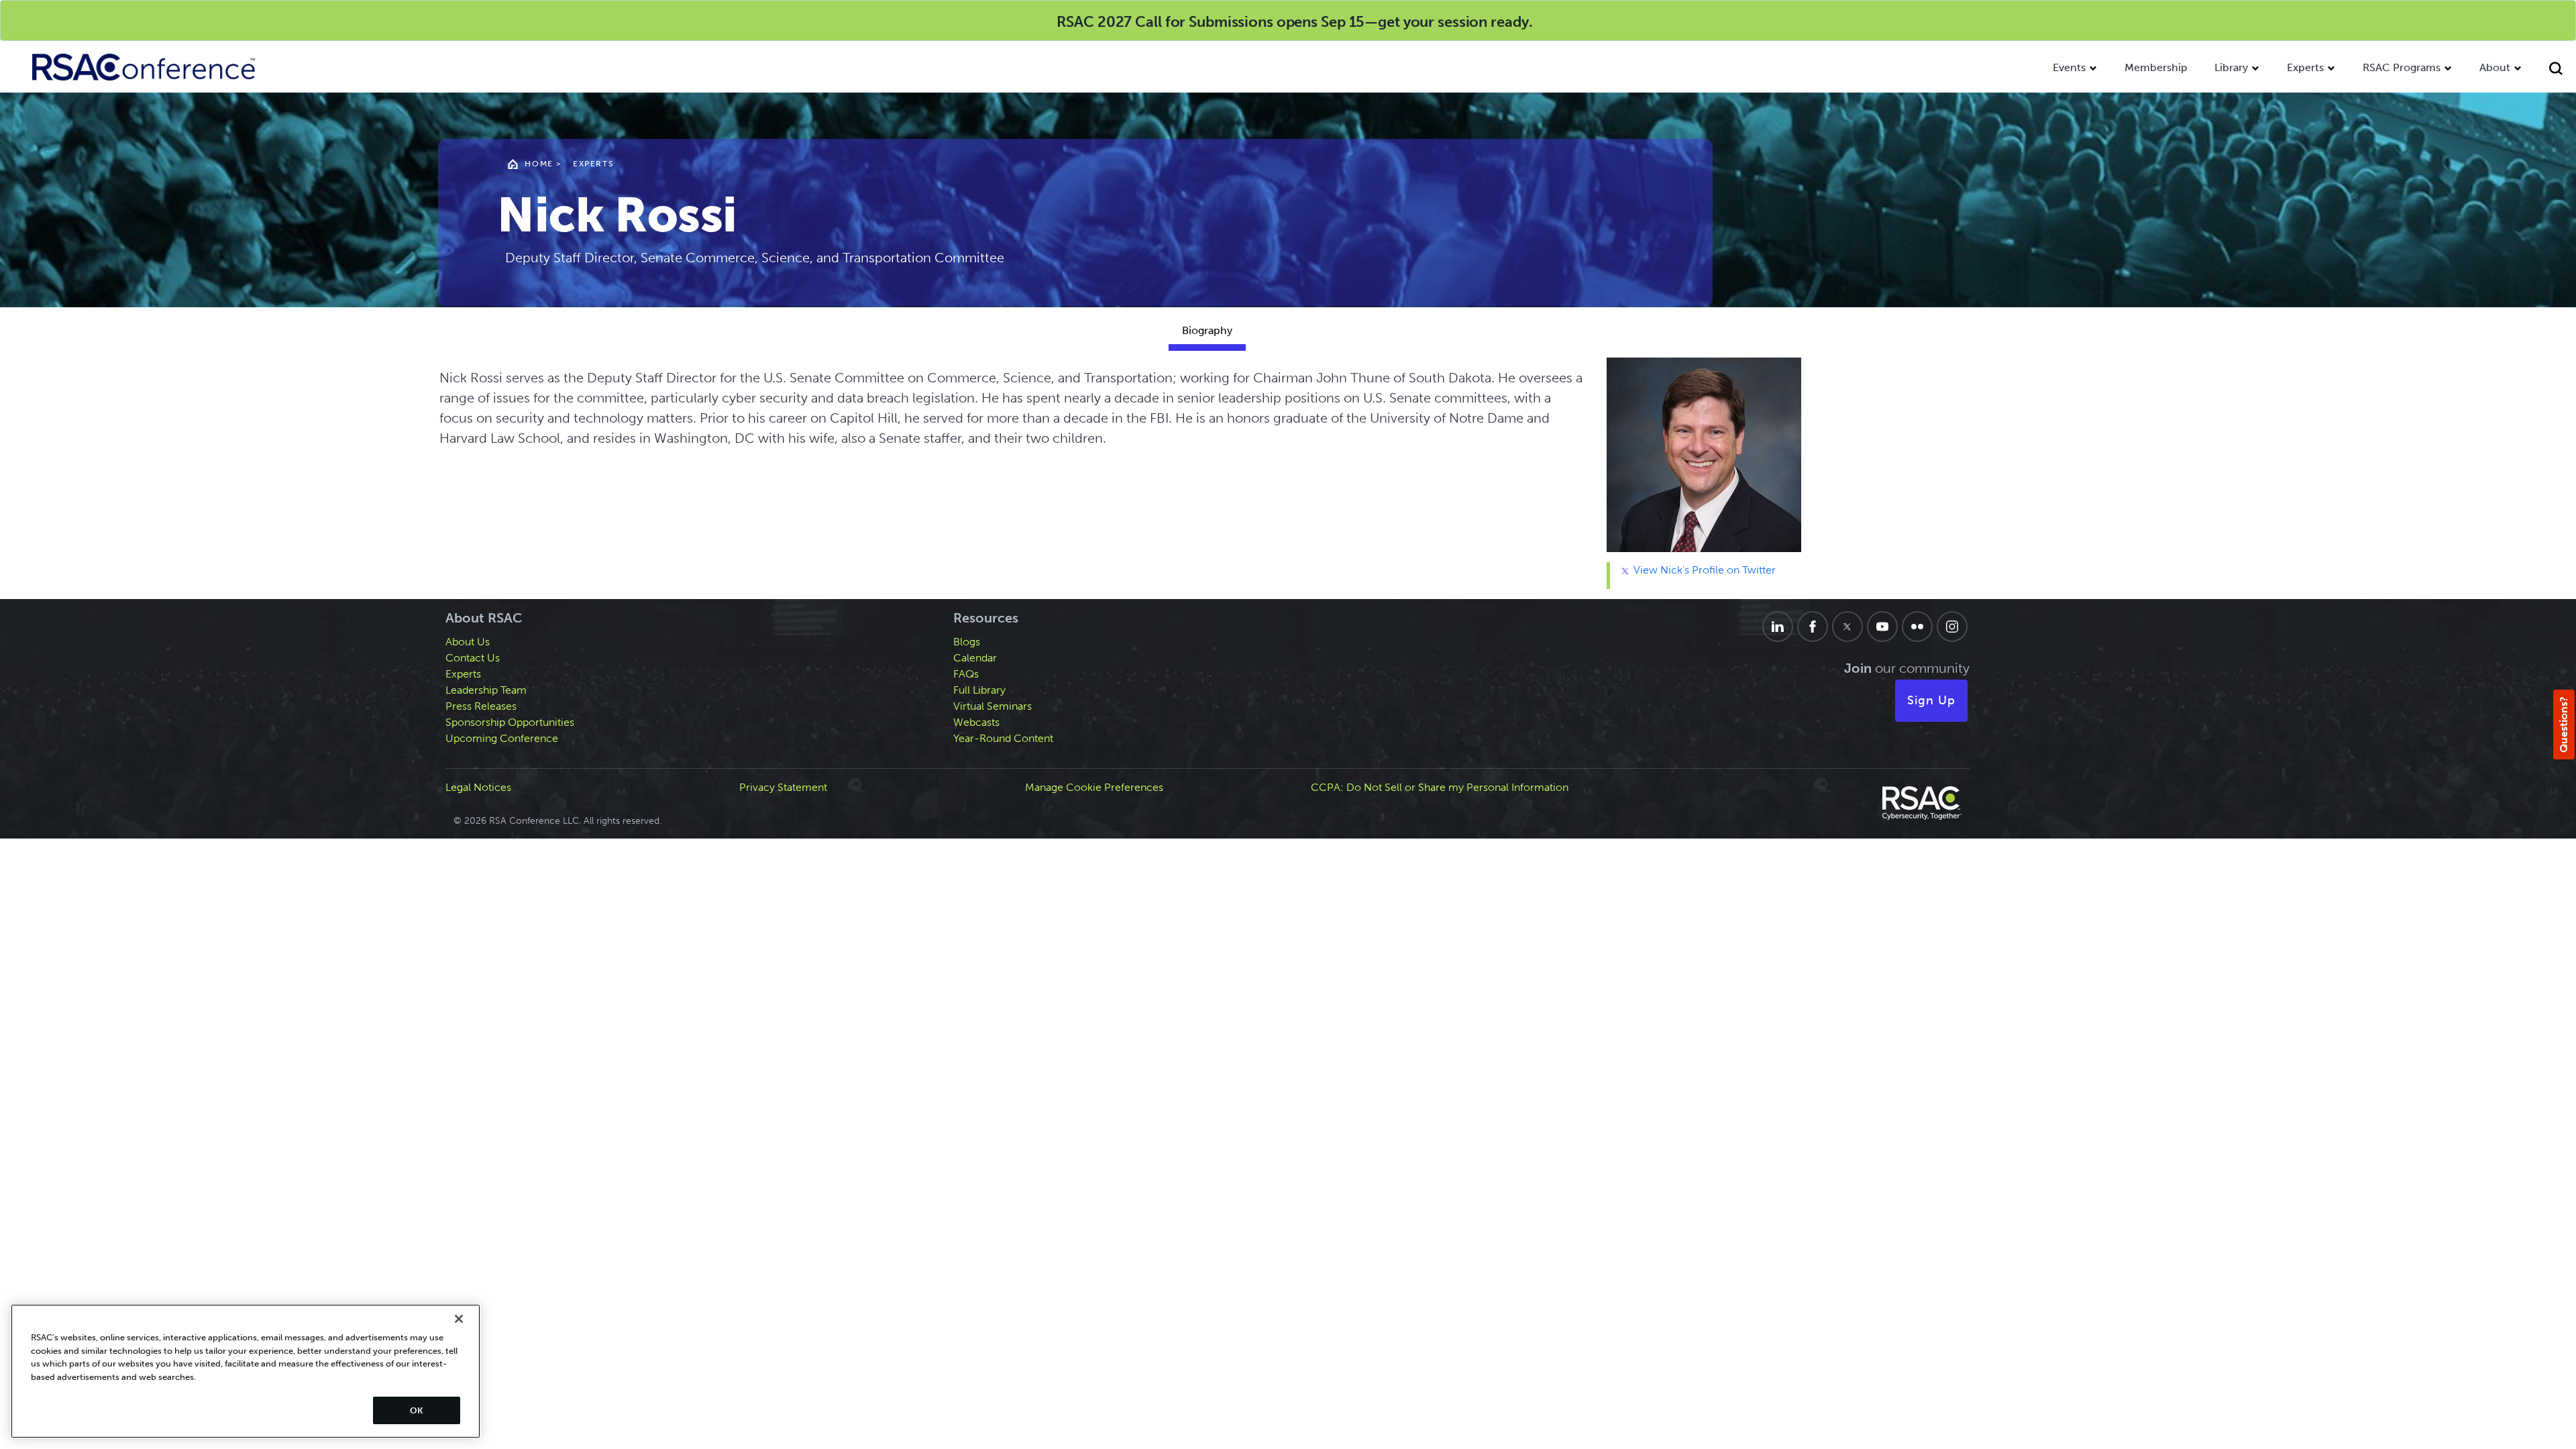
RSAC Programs (2402, 67)
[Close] (459, 1319)
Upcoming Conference (502, 738)
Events (2069, 67)
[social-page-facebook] (1813, 627)
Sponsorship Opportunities (510, 722)
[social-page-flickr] (1917, 627)
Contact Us (473, 658)
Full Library (979, 690)
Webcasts (976, 722)
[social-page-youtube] (1882, 627)
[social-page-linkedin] (1778, 627)
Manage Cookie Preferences (1094, 787)
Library (2231, 67)
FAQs (966, 674)
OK (416, 1410)
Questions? (2564, 724)
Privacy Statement (783, 787)
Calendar (975, 658)
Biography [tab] (1207, 330)
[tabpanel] (1207, 478)
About (2495, 67)
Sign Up (1931, 700)
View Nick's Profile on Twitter (1703, 570)
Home (539, 164)
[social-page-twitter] (1847, 627)
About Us (468, 642)
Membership (2156, 67)
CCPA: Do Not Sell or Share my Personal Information (1440, 787)
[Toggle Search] (2556, 70)
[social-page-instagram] (1952, 627)
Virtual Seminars (992, 706)
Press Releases (481, 706)
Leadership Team (486, 690)
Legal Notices (478, 787)
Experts (2305, 67)
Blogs (967, 642)
